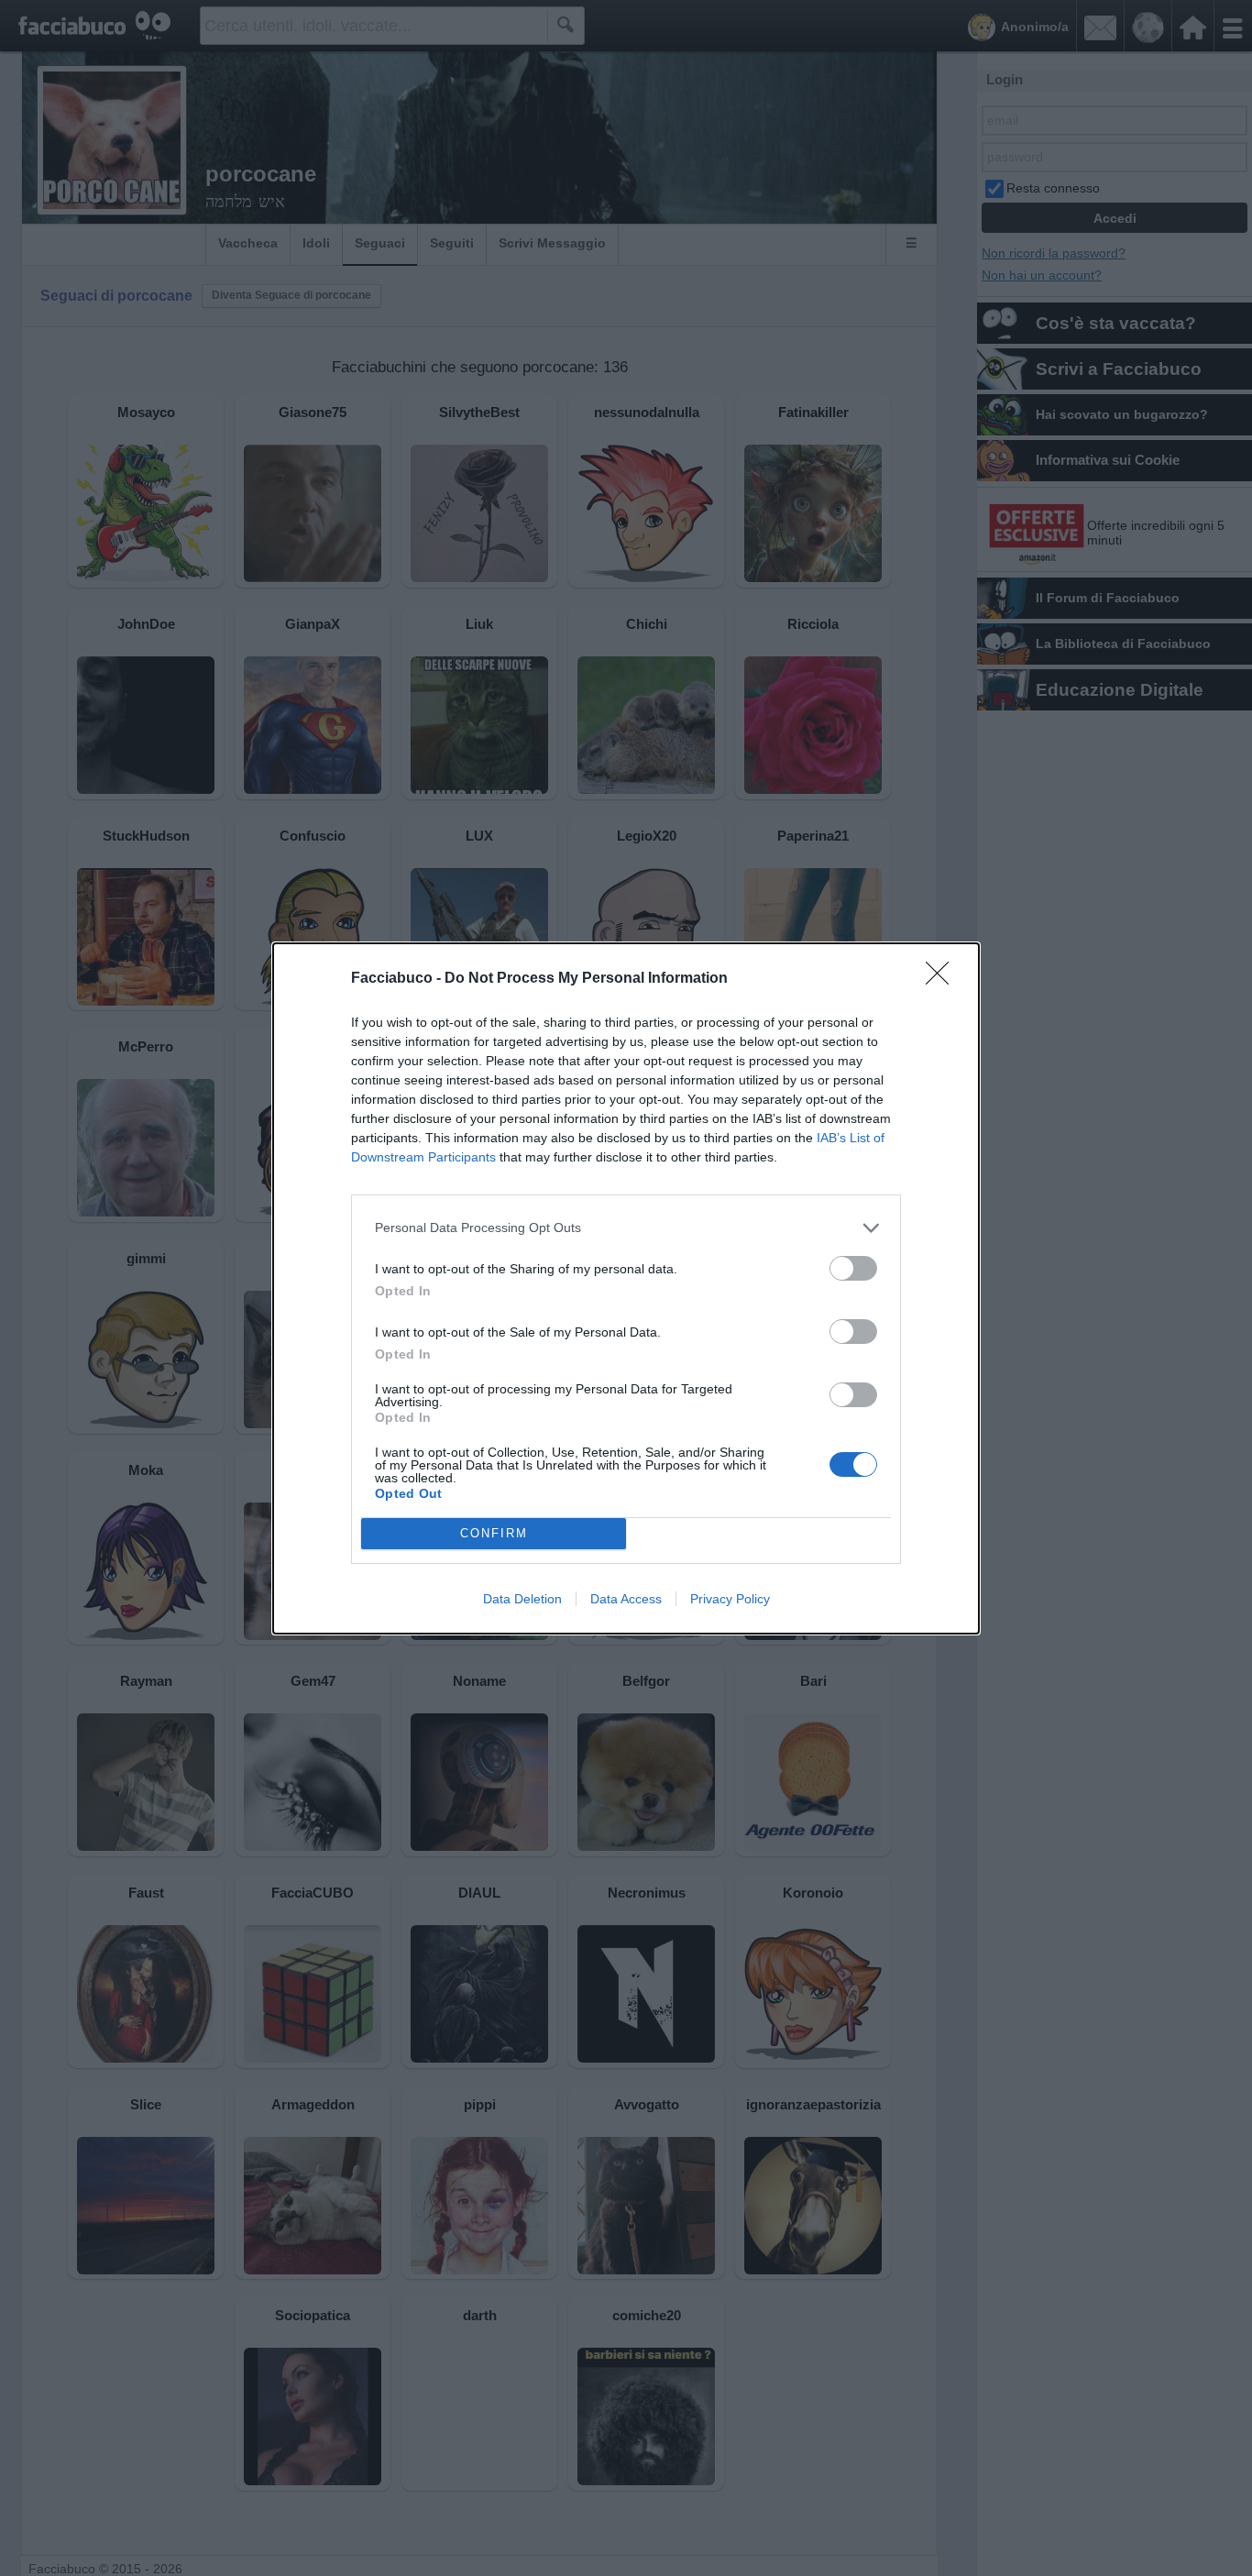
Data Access (626, 1599)
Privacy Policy (730, 1599)
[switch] (853, 1268)
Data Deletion (522, 1599)
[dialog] (626, 1288)
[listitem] (626, 1228)
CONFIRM (494, 1533)
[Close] (943, 979)
